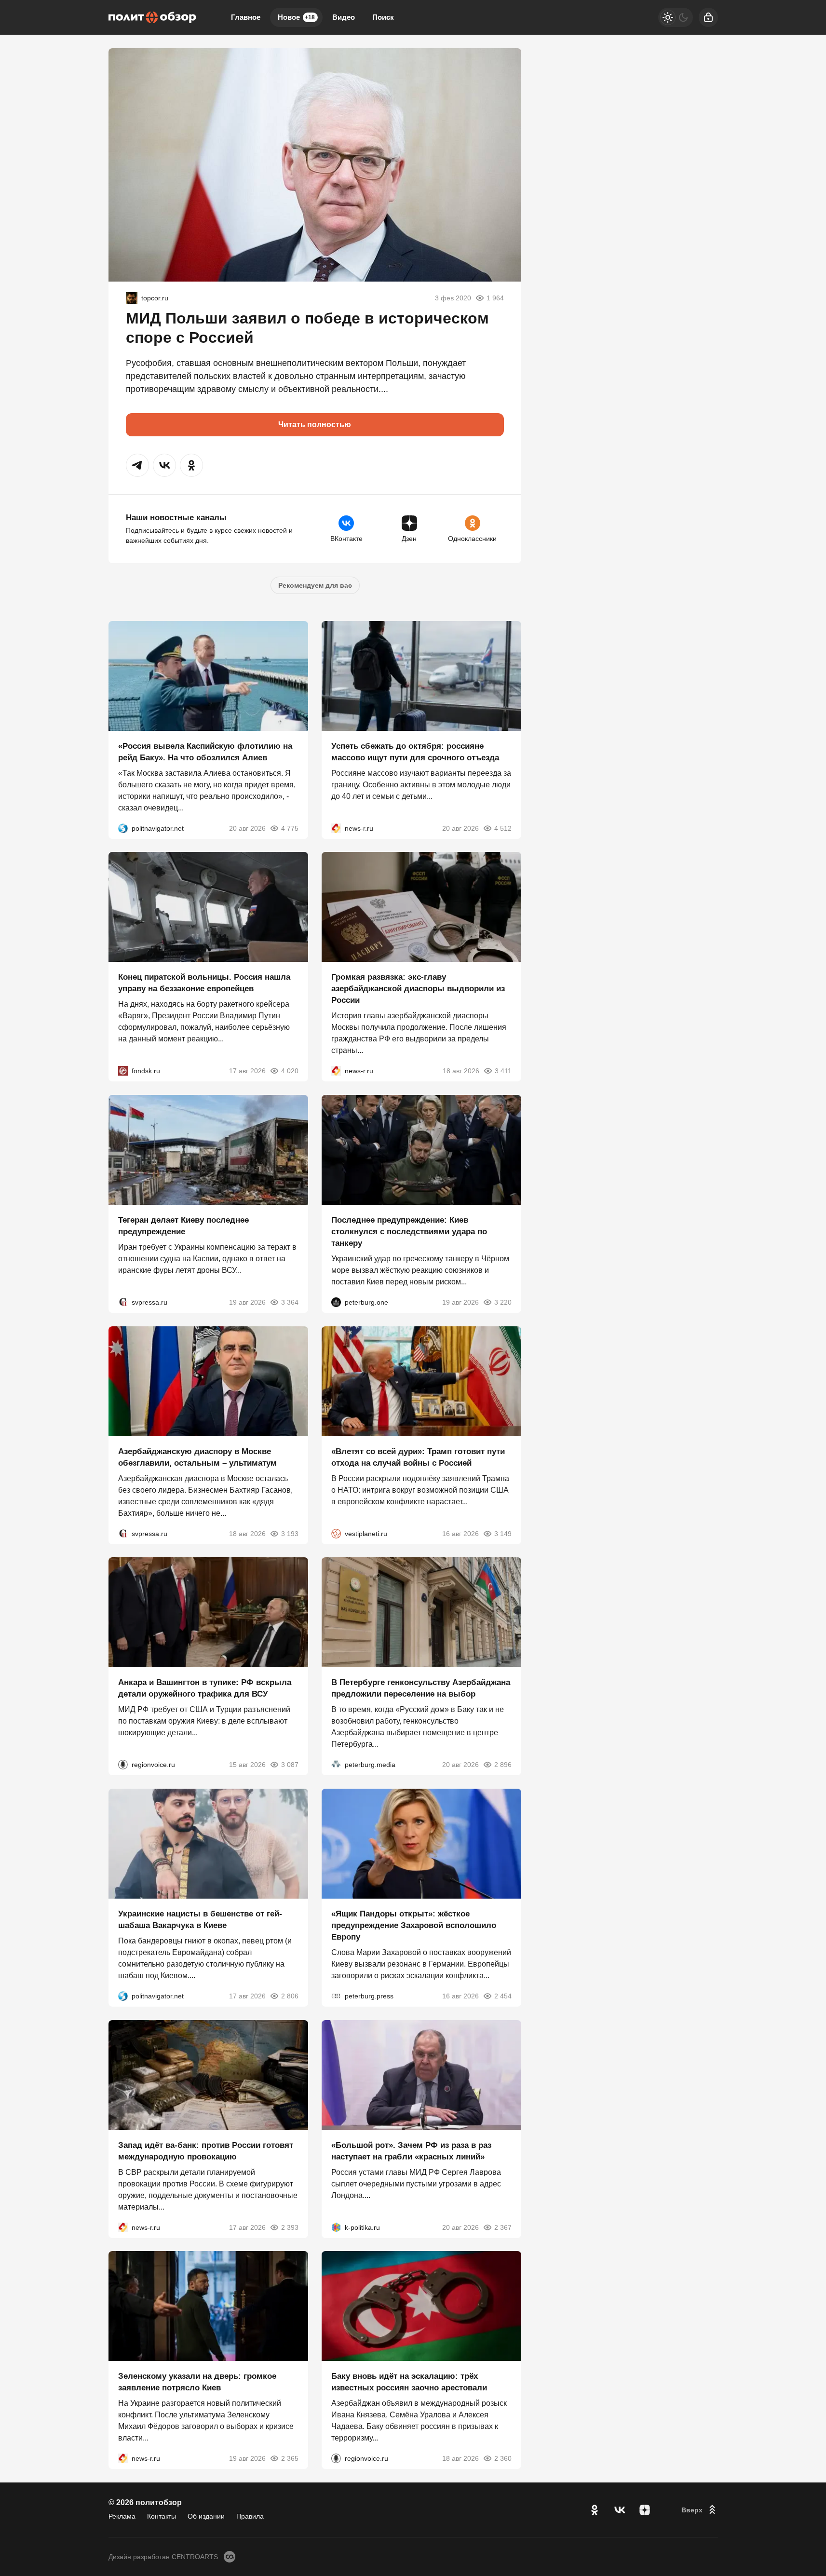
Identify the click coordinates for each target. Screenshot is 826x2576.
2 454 (503, 1996)
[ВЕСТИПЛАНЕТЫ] (336, 1533)
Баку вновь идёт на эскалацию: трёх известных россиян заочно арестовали (409, 2382)
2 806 (290, 1996)
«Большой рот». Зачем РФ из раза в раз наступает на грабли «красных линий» (411, 2151)
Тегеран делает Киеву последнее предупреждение (183, 1226)
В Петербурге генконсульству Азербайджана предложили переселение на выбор (421, 1688)
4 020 (290, 1071)
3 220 (503, 1302)
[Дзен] (645, 2510)
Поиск (383, 17)
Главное (246, 17)
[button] (137, 465)
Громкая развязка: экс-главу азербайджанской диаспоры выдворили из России (418, 989)
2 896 (503, 1765)
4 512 (503, 828)
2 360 (503, 2458)
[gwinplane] (132, 298)
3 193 (290, 1533)
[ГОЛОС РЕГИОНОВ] (123, 1765)
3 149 (503, 1533)
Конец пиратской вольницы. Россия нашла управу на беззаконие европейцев (204, 983)
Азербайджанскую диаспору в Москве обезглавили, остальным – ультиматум (197, 1457)
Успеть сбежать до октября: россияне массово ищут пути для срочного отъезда (415, 751)
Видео (344, 17)
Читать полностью (315, 425)
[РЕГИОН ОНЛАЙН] (336, 828)
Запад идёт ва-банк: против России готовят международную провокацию (206, 2151)
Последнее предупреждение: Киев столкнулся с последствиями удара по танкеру (409, 1232)
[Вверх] (700, 2510)
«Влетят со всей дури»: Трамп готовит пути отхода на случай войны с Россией (418, 1457)
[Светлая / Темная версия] (676, 17)
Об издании (206, 2516)
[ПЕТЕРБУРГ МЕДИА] (336, 1765)
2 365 (290, 2458)
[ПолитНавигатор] (123, 828)
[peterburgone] (336, 1302)
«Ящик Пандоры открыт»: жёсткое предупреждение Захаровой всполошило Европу (414, 1925)
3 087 (290, 1765)
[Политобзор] (152, 17)
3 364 (290, 1302)
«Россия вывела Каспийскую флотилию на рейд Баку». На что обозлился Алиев (205, 751)
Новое (296, 17)
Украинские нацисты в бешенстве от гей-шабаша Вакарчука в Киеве (200, 1920)
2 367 (503, 2227)
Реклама (122, 2516)
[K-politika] (336, 2227)
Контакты (162, 2516)
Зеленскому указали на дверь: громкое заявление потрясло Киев (197, 2382)
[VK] (620, 2510)
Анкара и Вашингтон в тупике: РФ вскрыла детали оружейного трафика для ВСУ (205, 1688)
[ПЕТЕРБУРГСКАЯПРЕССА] (336, 1996)
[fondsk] (123, 1071)
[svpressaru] (123, 1302)
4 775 (290, 828)
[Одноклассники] (595, 2510)
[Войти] (708, 17)
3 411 (503, 1071)
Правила (250, 2516)
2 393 (290, 2227)
